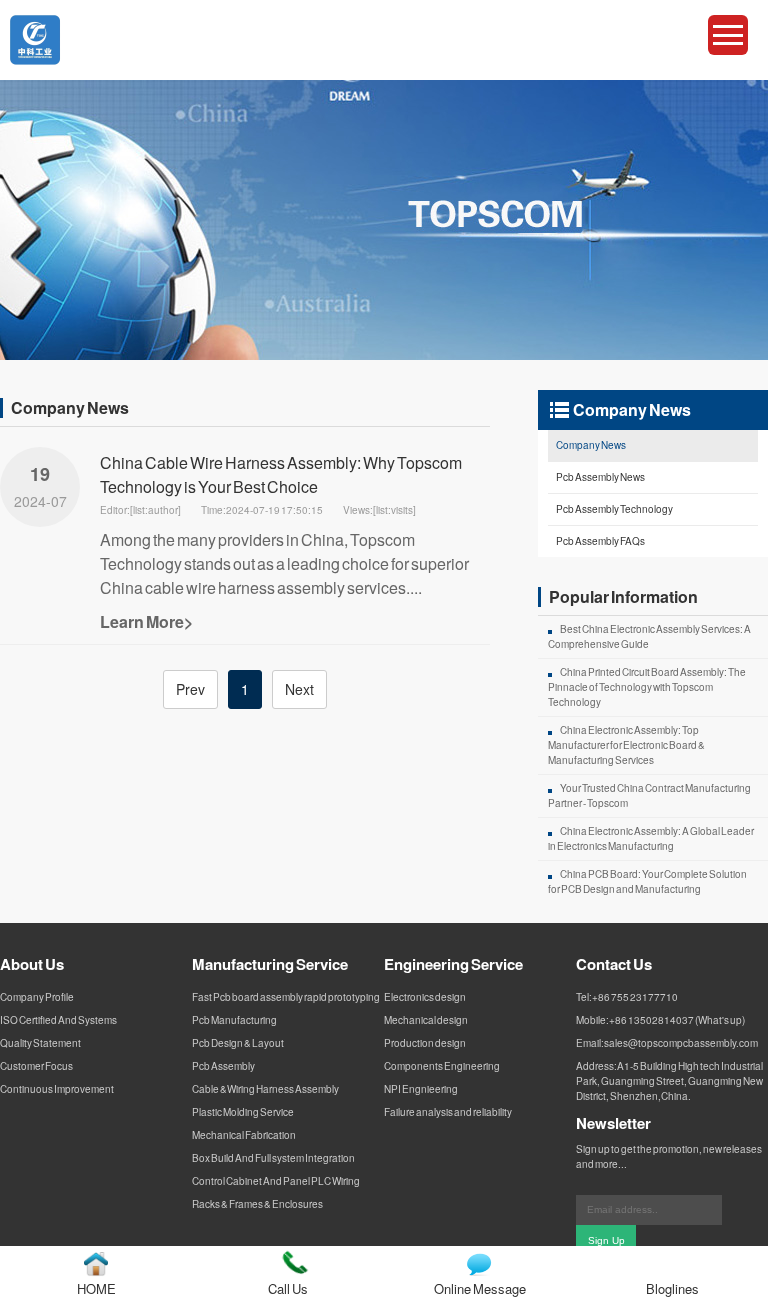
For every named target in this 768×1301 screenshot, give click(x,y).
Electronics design (425, 997)
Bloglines (672, 1288)
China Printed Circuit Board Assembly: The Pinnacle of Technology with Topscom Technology (647, 687)
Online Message (480, 1288)
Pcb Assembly (223, 1066)
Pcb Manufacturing (234, 1020)
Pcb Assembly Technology (614, 509)
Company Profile (37, 997)
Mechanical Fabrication (244, 1135)
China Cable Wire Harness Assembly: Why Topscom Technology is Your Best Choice (281, 474)
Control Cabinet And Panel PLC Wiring (276, 1181)
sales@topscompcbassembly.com (681, 1043)
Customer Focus (36, 1066)
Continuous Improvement (57, 1089)
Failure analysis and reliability (448, 1112)
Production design (425, 1043)
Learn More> (146, 621)
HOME (96, 1288)
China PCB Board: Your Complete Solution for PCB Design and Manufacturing (647, 881)
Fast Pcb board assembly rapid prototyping (286, 997)
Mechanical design (426, 1020)
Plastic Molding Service (243, 1112)
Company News (591, 445)
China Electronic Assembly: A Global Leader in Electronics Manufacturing (651, 838)
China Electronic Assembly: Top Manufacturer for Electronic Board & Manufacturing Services (626, 745)
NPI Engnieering (421, 1089)
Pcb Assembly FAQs (600, 541)
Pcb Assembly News (600, 477)
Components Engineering (442, 1066)
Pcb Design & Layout (238, 1043)
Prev (190, 689)
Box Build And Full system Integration (273, 1158)
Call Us (288, 1288)
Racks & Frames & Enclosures (257, 1204)
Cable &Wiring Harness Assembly (265, 1089)
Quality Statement (40, 1043)
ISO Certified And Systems (58, 1020)
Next (299, 689)
